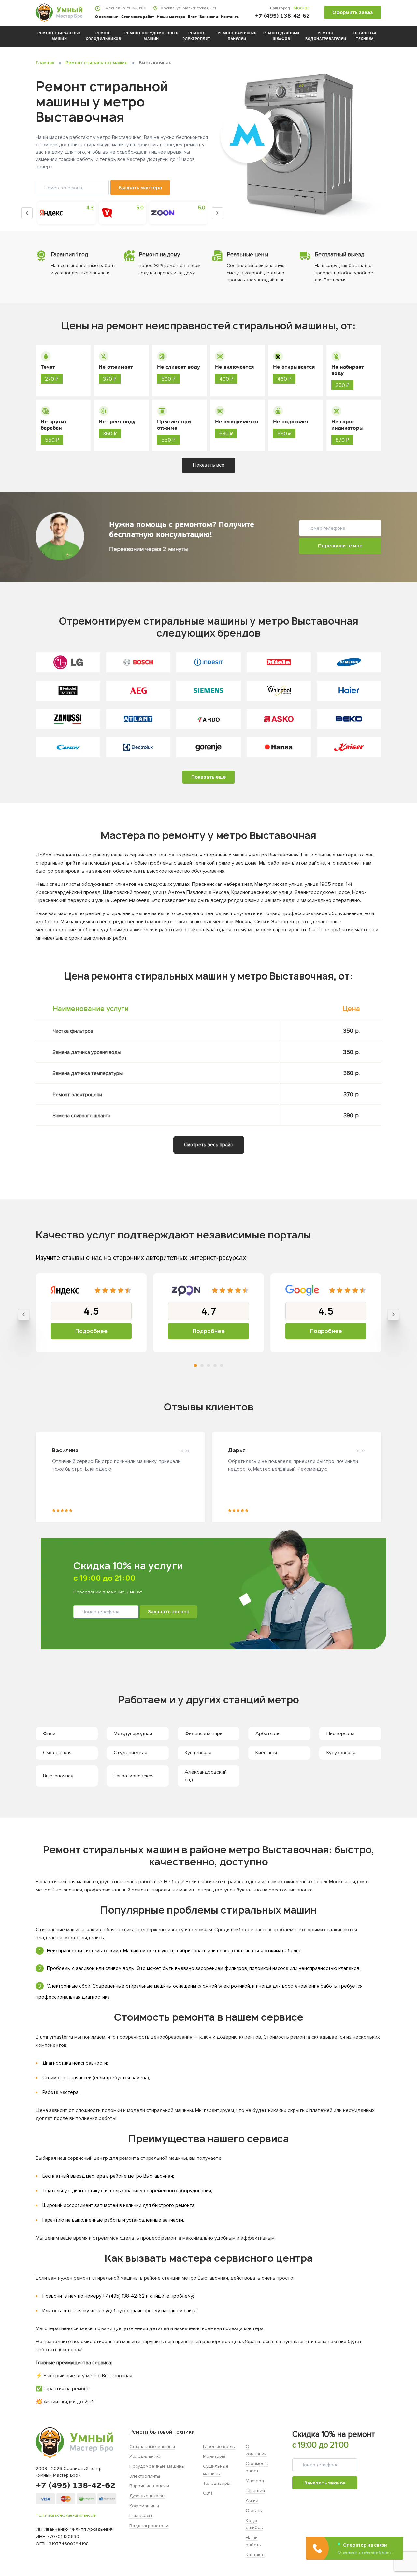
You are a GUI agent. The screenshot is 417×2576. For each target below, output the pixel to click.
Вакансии (209, 17)
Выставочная (58, 1776)
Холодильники (145, 2456)
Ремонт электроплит (196, 36)
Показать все (209, 465)
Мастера (255, 2481)
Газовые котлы (219, 2447)
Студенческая (130, 1753)
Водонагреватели (149, 2526)
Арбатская (268, 1734)
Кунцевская (198, 1753)
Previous (27, 213)
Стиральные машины (152, 2447)
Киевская (266, 1753)
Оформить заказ (353, 12)
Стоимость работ (138, 17)
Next (217, 213)
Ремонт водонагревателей (326, 36)
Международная (133, 1734)
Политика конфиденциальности (66, 2516)
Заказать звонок (168, 1612)
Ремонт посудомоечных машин (151, 36)
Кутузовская (341, 1753)
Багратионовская (134, 1776)
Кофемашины (144, 2506)
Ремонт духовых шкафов (281, 36)
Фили (49, 1734)
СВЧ (208, 2493)
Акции (252, 2501)
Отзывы (254, 2510)
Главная (45, 63)
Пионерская (340, 1734)
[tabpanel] (91, 1313)
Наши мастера (171, 17)
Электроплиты (145, 2476)
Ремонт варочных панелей (237, 36)
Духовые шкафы (147, 2496)
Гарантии (255, 2491)
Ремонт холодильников (103, 36)
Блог (192, 17)
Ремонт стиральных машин (59, 36)
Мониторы (214, 2456)
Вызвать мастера (140, 187)
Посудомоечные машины (157, 2466)
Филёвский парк (204, 1734)
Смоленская (57, 1753)
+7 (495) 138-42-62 (282, 16)
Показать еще (209, 777)
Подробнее (91, 1331)
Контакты (230, 17)
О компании (107, 17)
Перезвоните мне (340, 546)
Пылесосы (141, 2516)
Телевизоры (217, 2483)
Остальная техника (365, 36)
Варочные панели (149, 2486)
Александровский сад (206, 1776)
